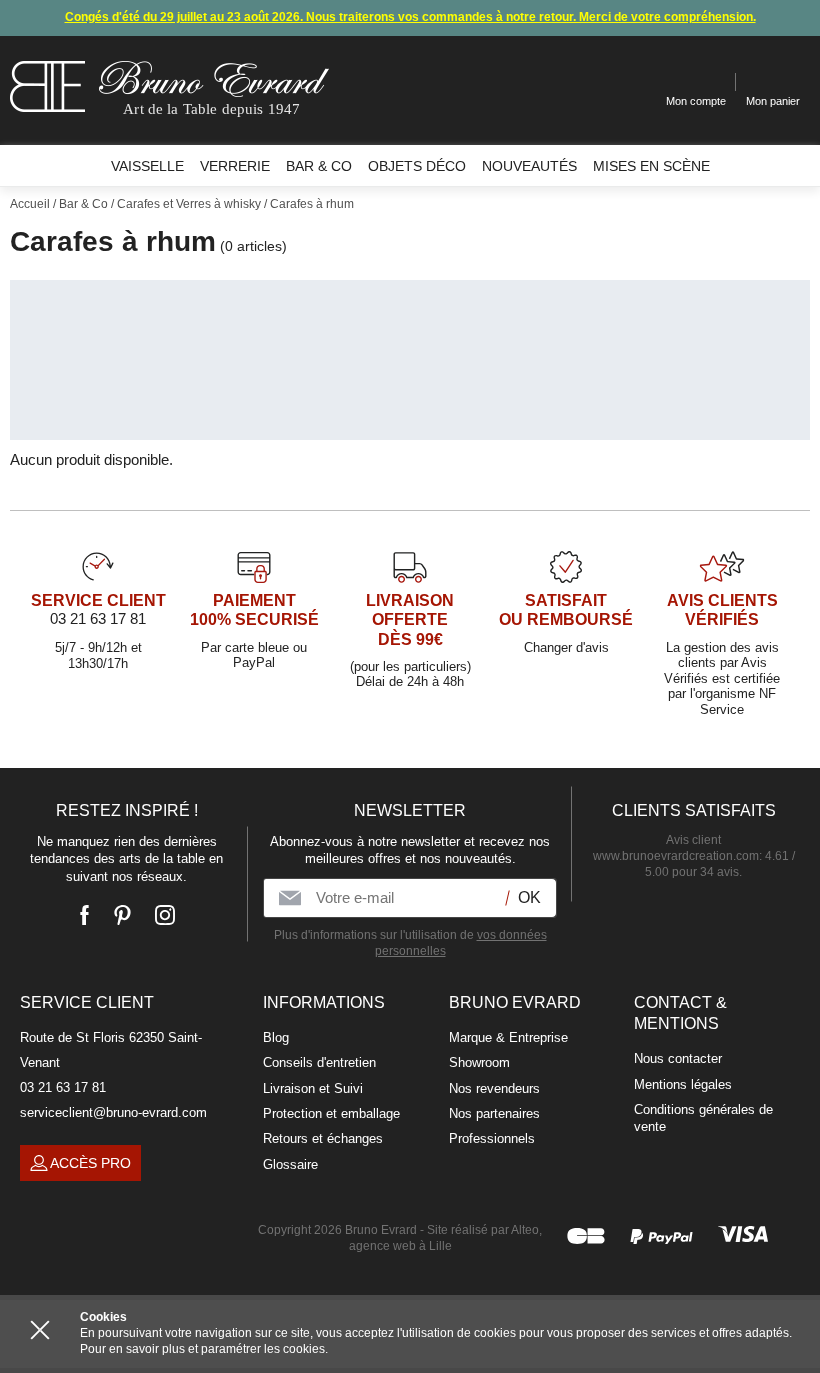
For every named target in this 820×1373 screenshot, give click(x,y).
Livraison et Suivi (313, 1088)
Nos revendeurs (494, 1088)
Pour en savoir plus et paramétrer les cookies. (204, 1349)
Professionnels (492, 1138)
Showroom (479, 1062)
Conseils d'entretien (319, 1062)
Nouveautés (529, 166)
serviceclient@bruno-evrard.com (113, 1112)
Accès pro (90, 1163)
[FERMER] (40, 1330)
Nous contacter (678, 1058)
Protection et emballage (331, 1113)
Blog (276, 1037)
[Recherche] (635, 82)
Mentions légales (683, 1084)
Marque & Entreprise (508, 1037)
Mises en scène (651, 166)
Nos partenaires (494, 1113)
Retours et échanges (323, 1138)
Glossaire (290, 1164)
